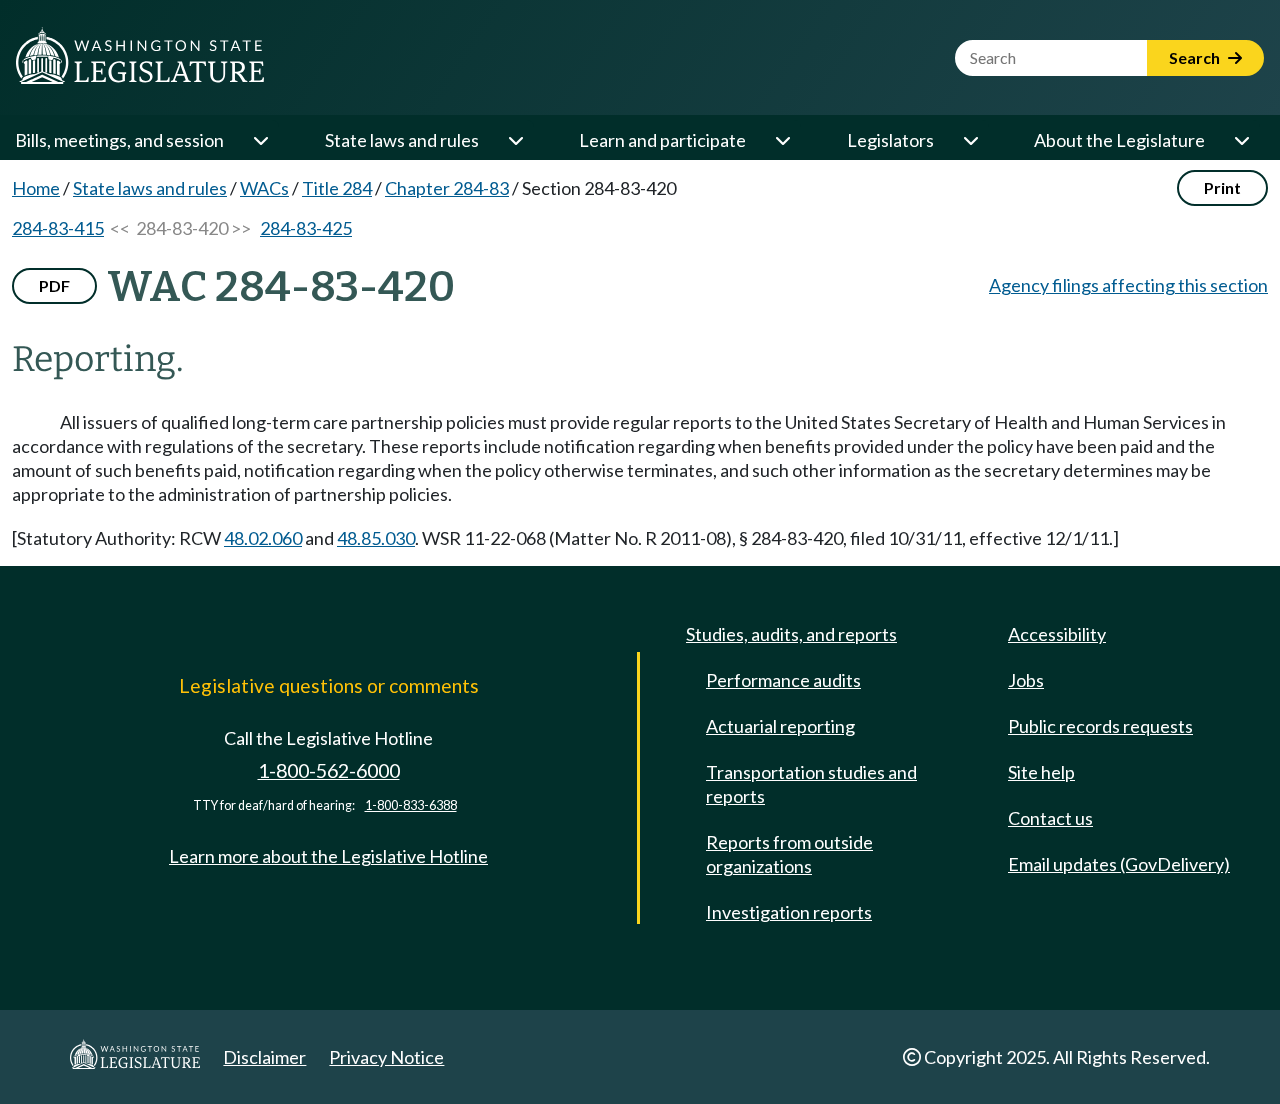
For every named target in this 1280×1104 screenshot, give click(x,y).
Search (1196, 57)
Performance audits (783, 680)
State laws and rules (402, 140)
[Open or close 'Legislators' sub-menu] (970, 140)
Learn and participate (662, 140)
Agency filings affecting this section (1128, 285)
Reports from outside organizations (789, 854)
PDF (54, 285)
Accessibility (1057, 634)
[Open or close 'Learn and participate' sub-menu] (782, 140)
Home (36, 188)
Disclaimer (264, 1057)
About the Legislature (1119, 140)
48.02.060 (263, 538)
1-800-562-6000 (329, 770)
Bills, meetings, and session (119, 140)
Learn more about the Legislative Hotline (328, 856)
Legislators (890, 140)
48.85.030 (376, 538)
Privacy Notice (386, 1057)
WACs (264, 188)
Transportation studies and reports (811, 784)
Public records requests (1100, 726)
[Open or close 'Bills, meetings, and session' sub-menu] (260, 140)
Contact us (1050, 818)
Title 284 (337, 188)
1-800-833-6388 (411, 805)
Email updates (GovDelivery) (1119, 864)
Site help (1041, 772)
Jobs (1026, 680)
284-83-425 (306, 228)
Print (1222, 187)
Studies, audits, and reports (791, 634)
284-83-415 (58, 228)
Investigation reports (789, 912)
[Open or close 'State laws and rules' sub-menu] (515, 140)
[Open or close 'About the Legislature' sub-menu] (1241, 140)
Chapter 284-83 (447, 188)
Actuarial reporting (780, 726)
